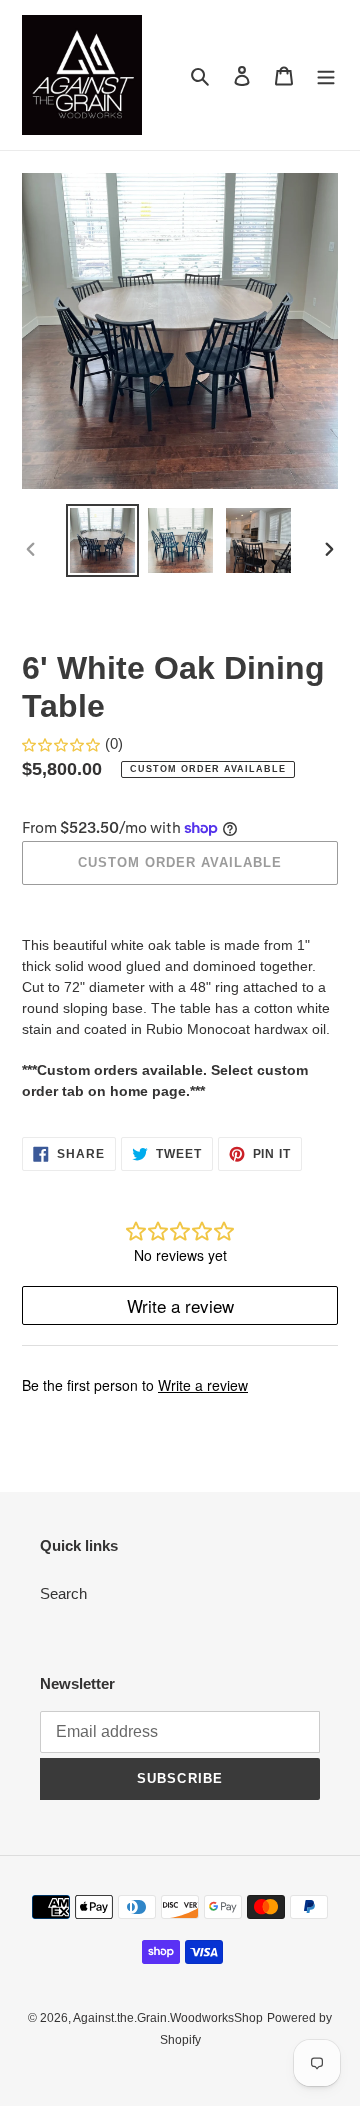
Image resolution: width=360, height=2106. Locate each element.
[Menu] (326, 75)
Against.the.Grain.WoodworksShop (168, 2018)
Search (63, 1593)
